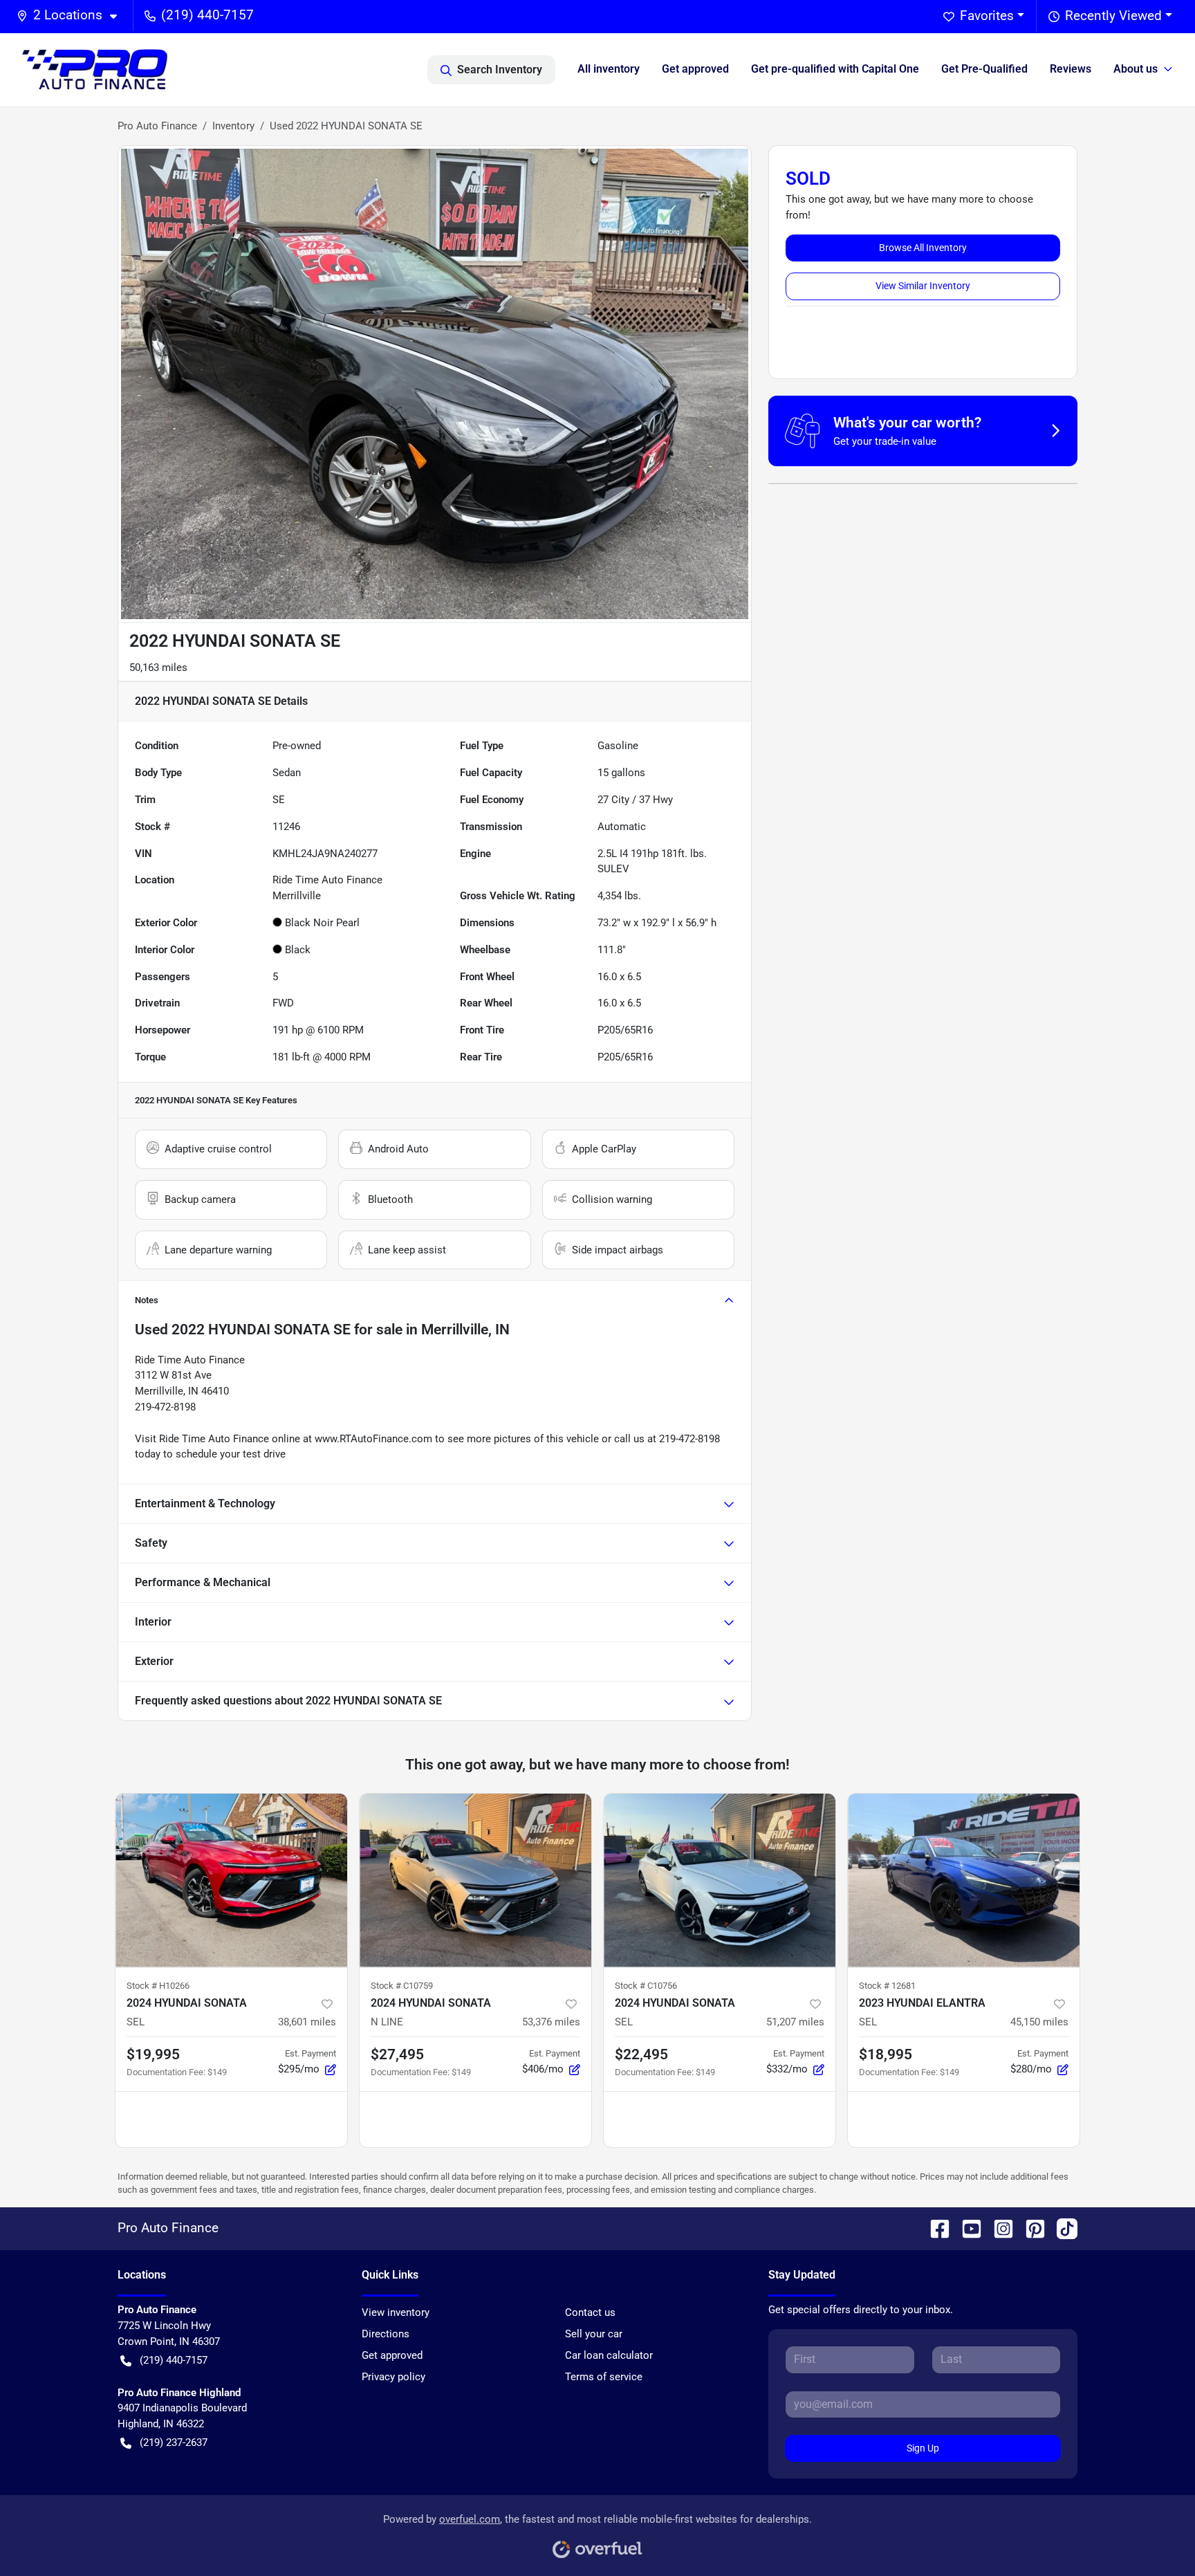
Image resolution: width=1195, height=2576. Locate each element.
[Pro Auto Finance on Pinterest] (1030, 2228)
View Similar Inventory (923, 286)
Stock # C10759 (402, 1986)
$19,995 (153, 2054)
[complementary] (1154, 2534)
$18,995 (886, 2054)
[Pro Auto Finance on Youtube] (966, 2228)
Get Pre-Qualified (984, 69)
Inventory (233, 126)
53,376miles (551, 2022)
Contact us (590, 2312)
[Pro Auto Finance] (95, 70)
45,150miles (1039, 2022)
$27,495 (397, 2054)
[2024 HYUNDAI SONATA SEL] (231, 1880)
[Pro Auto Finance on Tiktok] (1062, 2228)
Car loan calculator (609, 2355)
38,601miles (307, 2022)
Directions (386, 2334)
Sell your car (594, 2334)
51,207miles (795, 2022)
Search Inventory (500, 70)
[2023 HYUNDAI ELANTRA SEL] (964, 1880)
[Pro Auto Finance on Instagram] (998, 2228)
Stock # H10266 (158, 1986)
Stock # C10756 (646, 1986)
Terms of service (604, 2377)
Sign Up (923, 2448)
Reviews (1071, 69)
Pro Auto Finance (157, 126)
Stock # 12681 (887, 1986)
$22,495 (641, 2054)
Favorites (987, 16)
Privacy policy (393, 2377)
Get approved (695, 69)
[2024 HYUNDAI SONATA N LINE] (475, 1880)
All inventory (609, 69)
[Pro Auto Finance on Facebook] (934, 2228)
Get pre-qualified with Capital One (835, 69)
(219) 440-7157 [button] (207, 15)
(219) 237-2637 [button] (174, 2442)
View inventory (396, 2312)
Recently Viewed (1113, 16)
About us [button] (1136, 69)
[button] (72, 16)
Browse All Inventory (923, 248)
